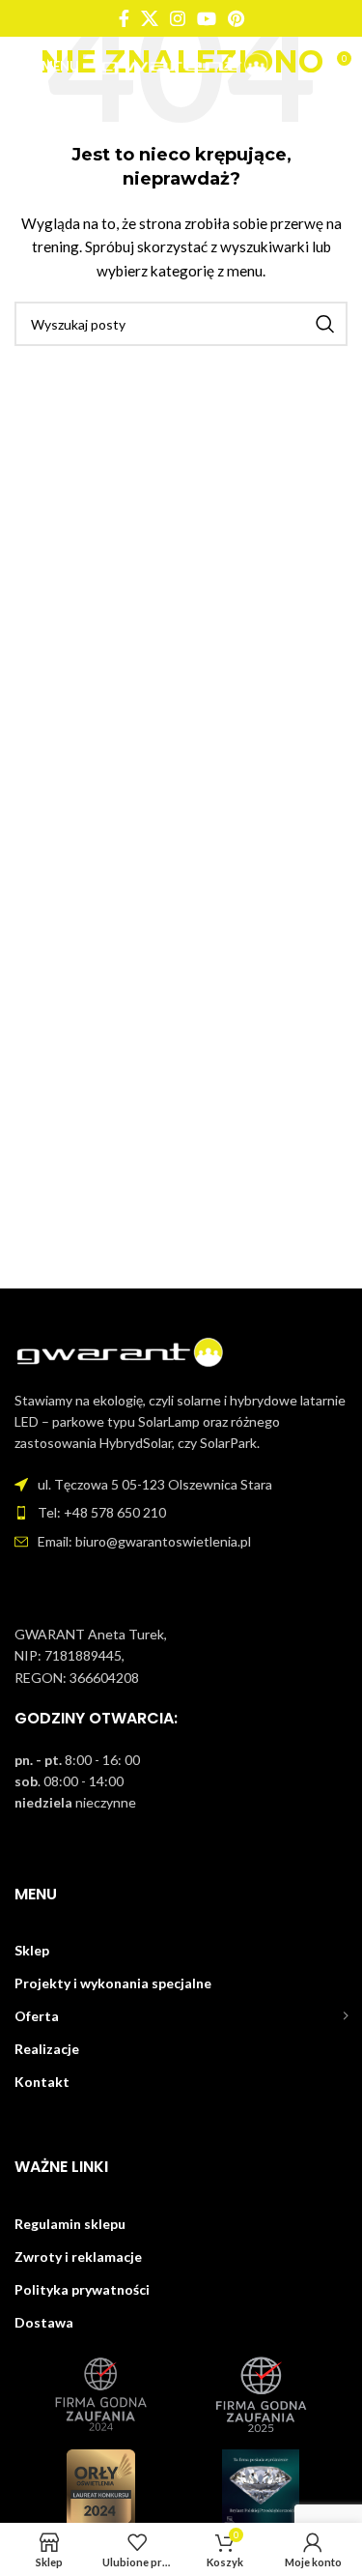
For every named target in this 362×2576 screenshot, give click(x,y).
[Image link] (121, 1352)
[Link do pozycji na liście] (181, 1513)
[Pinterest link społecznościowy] (236, 18)
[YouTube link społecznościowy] (207, 18)
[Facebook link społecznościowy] (124, 18)
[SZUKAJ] (325, 324)
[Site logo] (185, 64)
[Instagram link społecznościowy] (178, 18)
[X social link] (150, 18)
